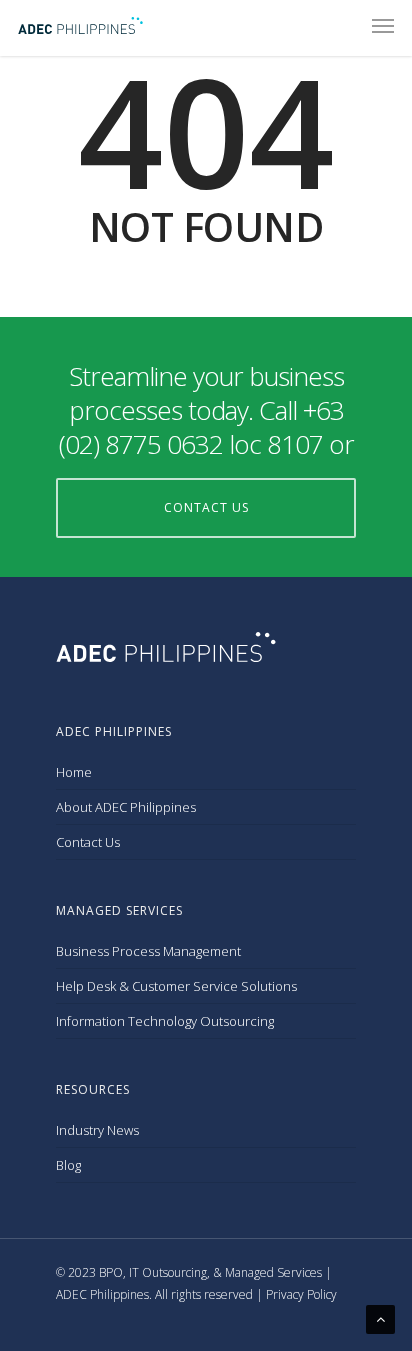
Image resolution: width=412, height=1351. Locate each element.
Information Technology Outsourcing (165, 1021)
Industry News (97, 1130)
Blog (68, 1165)
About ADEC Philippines (126, 807)
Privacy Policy (301, 1294)
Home (74, 772)
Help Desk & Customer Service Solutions (176, 986)
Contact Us (88, 842)
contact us (206, 507)
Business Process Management (148, 951)
